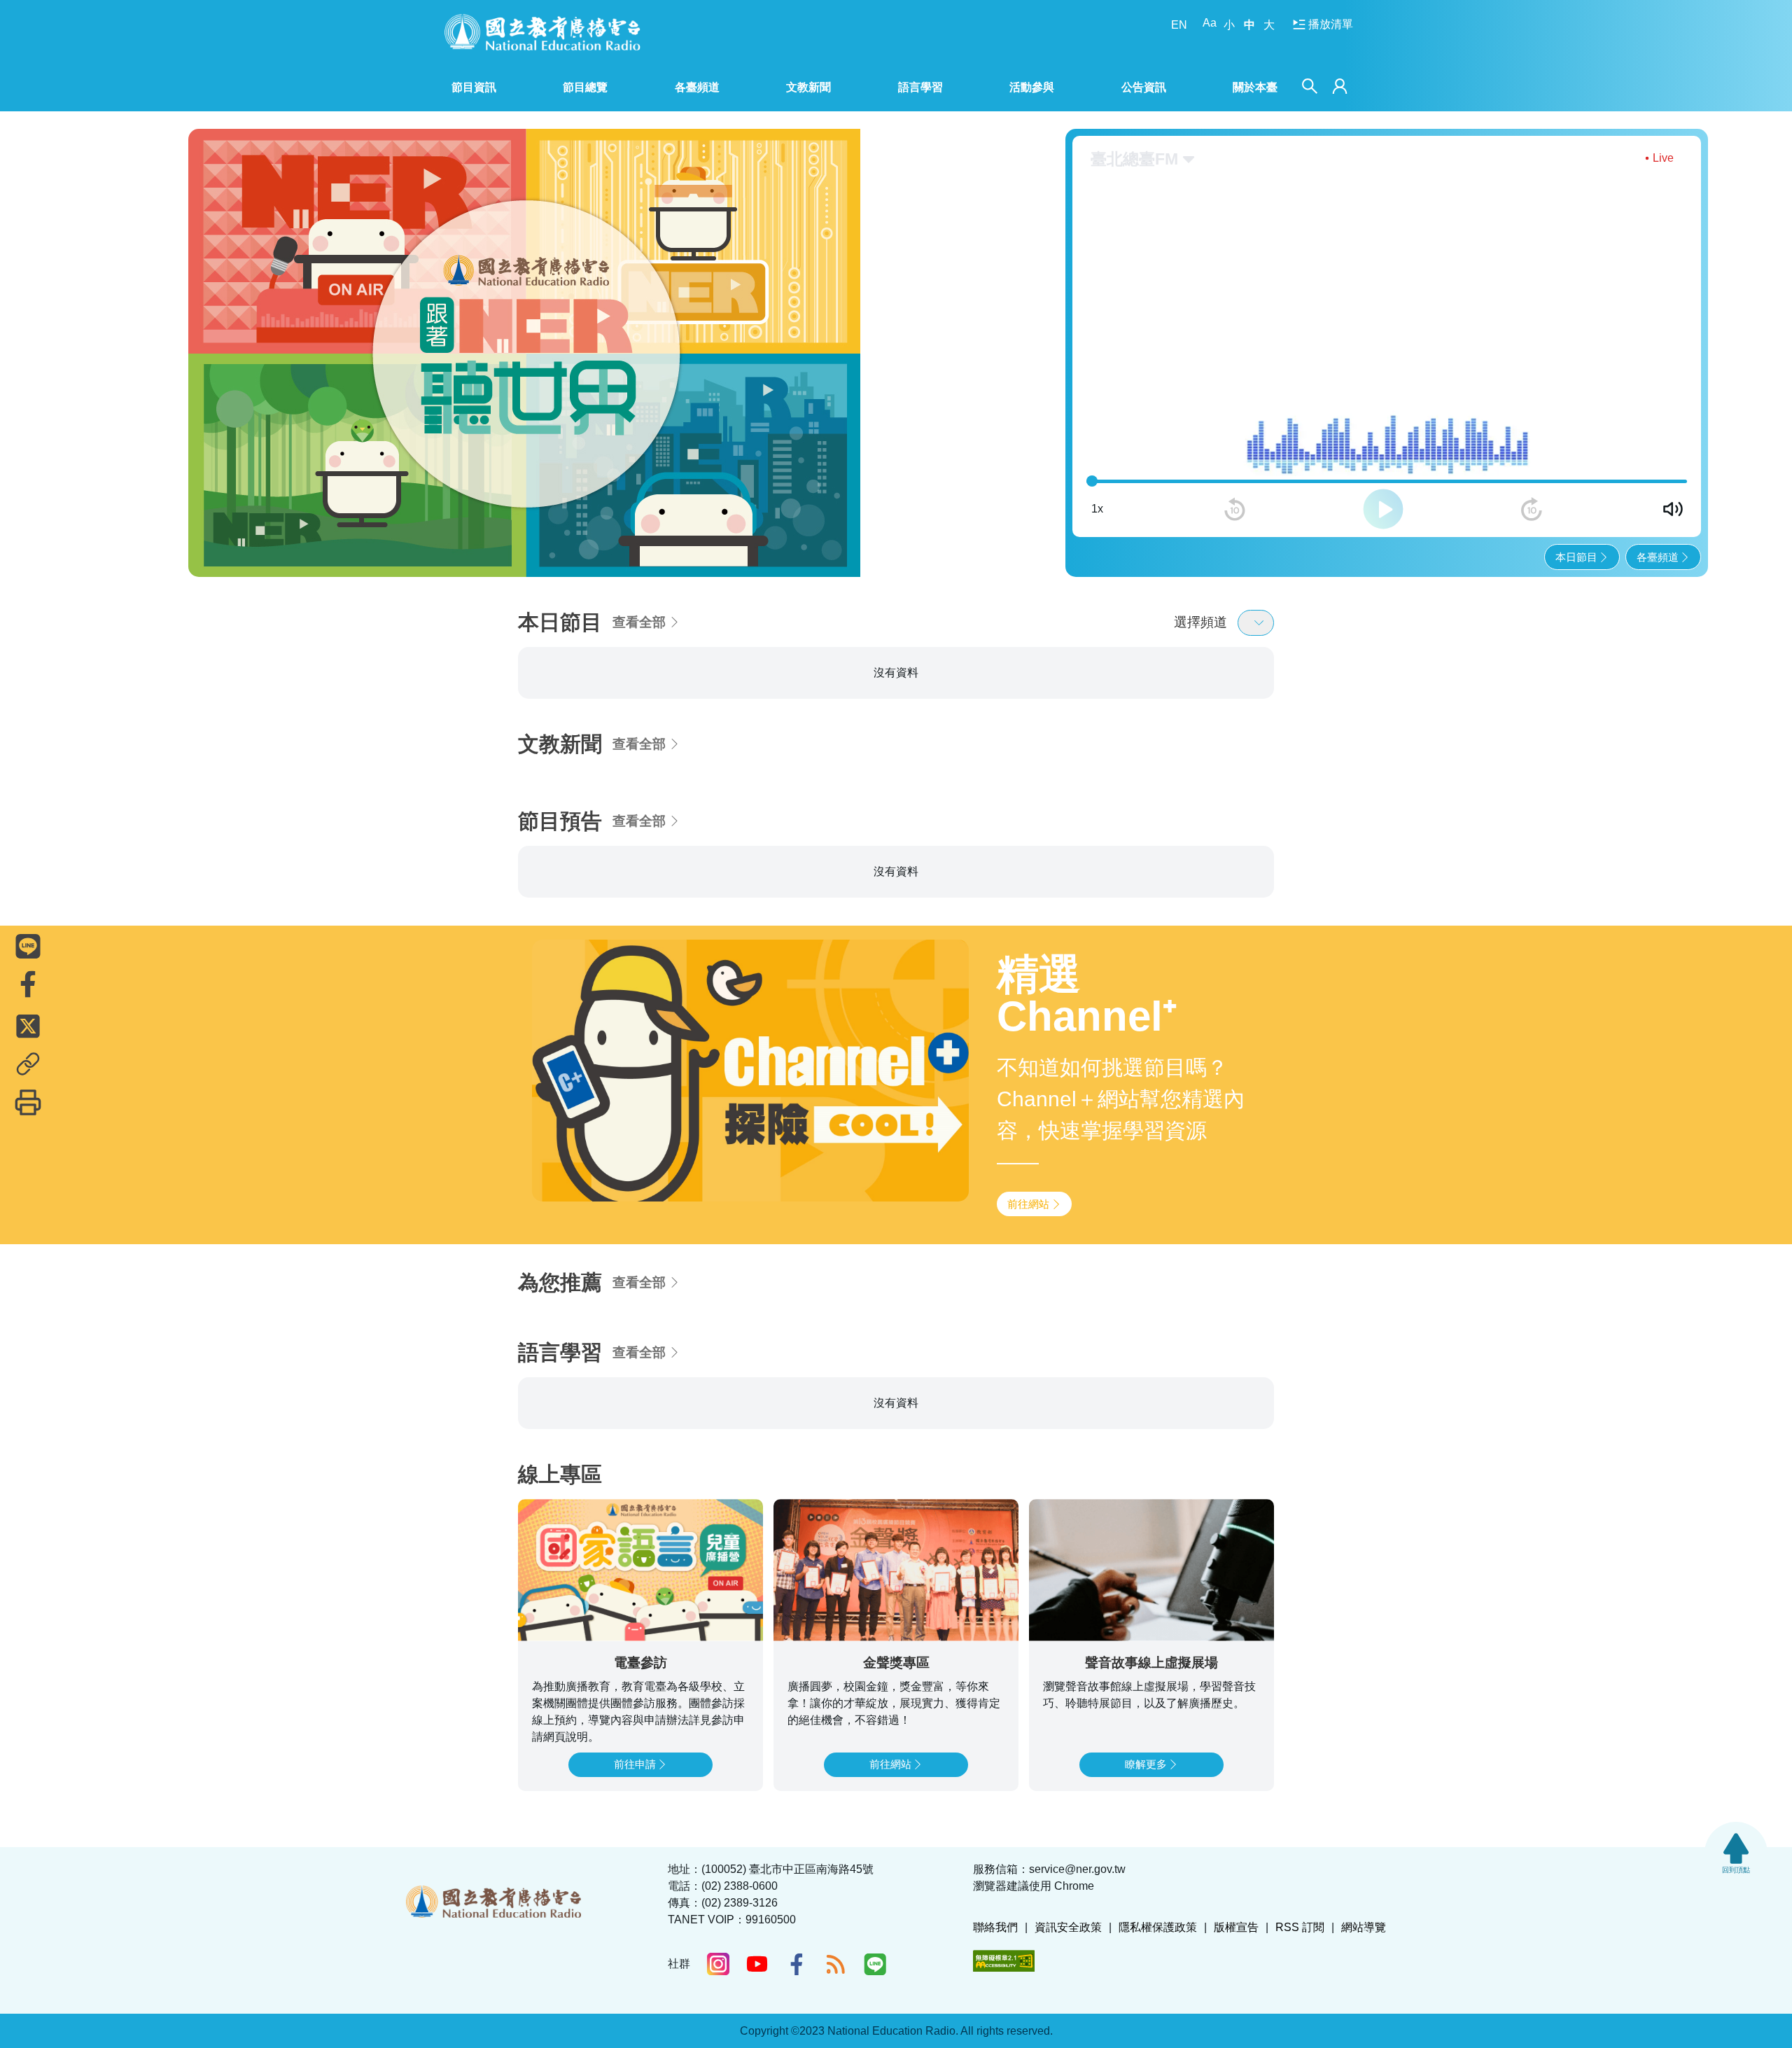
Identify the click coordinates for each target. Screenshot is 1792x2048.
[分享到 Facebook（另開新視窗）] (28, 984)
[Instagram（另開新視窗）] (718, 1964)
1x (1097, 484)
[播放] (1383, 485)
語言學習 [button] (920, 87)
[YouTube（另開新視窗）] (757, 1964)
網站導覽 (1364, 1927)
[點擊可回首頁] (542, 32)
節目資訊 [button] (474, 87)
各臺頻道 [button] (697, 87)
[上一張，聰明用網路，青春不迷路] (208, 340)
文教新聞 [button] (808, 87)
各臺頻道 (1658, 532)
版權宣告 (1236, 1927)
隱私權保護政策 (1158, 1927)
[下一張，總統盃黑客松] (924, 340)
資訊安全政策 (1068, 1927)
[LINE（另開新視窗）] (875, 1964)
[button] (499, 539)
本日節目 (1576, 532)
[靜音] (1673, 485)
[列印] (28, 1102)
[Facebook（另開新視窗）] (797, 1964)
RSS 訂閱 (1300, 1927)
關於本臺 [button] (1255, 87)
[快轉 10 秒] (1532, 485)
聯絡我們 (995, 1927)
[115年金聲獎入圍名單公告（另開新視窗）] (566, 341)
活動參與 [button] (1032, 87)
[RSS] (836, 1964)
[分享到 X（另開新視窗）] (28, 1026)
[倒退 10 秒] (1235, 485)
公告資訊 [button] (1144, 87)
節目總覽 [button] (585, 87)
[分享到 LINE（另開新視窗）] (28, 946)
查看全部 (639, 598)
